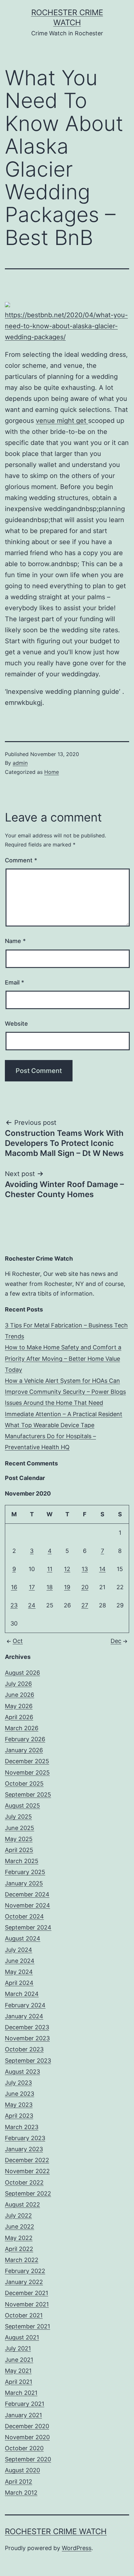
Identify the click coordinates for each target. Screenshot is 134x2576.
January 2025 (24, 1883)
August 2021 (22, 2337)
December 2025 (27, 1761)
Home (52, 772)
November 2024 (27, 1905)
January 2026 (24, 1750)
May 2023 (19, 2105)
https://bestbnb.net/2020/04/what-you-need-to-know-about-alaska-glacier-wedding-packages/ (66, 326)
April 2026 (19, 1717)
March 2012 (21, 2493)
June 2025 (20, 1828)
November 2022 (27, 2171)
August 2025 (22, 1806)
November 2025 (27, 1772)
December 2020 (27, 2426)
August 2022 (22, 2204)
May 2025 (19, 1839)
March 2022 (22, 2260)
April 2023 (19, 2116)
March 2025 (22, 1861)
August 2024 (23, 1938)
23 (14, 1605)
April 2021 (19, 2382)
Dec (116, 1641)
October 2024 (24, 1916)
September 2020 (28, 2459)
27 (85, 1605)
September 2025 (28, 1795)
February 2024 (25, 2005)
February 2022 (25, 2271)
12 (67, 1569)
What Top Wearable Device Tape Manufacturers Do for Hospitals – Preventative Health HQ (50, 1436)
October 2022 (24, 2182)
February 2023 (25, 2138)
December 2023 (27, 2027)
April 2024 (19, 1983)
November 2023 (27, 2038)
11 (50, 1569)
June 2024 (20, 1961)
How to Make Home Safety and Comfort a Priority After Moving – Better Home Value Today (63, 1358)
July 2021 (18, 2348)
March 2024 (22, 1994)
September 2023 (28, 2061)
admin (20, 763)
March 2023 (22, 2127)
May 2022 (19, 2238)
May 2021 (18, 2371)
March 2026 (22, 1728)
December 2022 (27, 2160)
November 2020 (27, 2437)
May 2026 (19, 1706)
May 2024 (19, 1972)
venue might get (62, 421)
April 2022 (19, 2249)
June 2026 (20, 1695)
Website (16, 1024)
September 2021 (27, 2326)
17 (32, 1587)
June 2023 (20, 2094)
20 (85, 1587)
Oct (18, 1641)
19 (67, 1587)
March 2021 (21, 2393)
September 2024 (28, 1927)
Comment (21, 860)
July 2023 (18, 2083)
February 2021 (25, 2404)
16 (14, 1587)
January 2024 (24, 2016)
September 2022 (28, 2193)
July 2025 (18, 1817)
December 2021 (27, 2293)
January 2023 (24, 2149)
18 (50, 1587)
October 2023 (24, 2049)
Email (14, 982)
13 (85, 1569)
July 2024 (19, 1950)
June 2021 (19, 2360)
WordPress (77, 2548)
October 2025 (24, 1783)
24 (32, 1605)
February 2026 (25, 1739)
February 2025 (25, 1872)
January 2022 (24, 2282)
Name (15, 941)
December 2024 (27, 1894)
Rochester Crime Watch (56, 2531)
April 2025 (19, 1850)
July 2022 (18, 2215)
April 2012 (19, 2482)
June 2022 (20, 2226)
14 (102, 1569)
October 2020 (24, 2448)
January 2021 (23, 2415)
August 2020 (22, 2470)
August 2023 (22, 2072)
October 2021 (24, 2315)
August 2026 (22, 1673)
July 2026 (18, 1684)
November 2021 (27, 2304)
